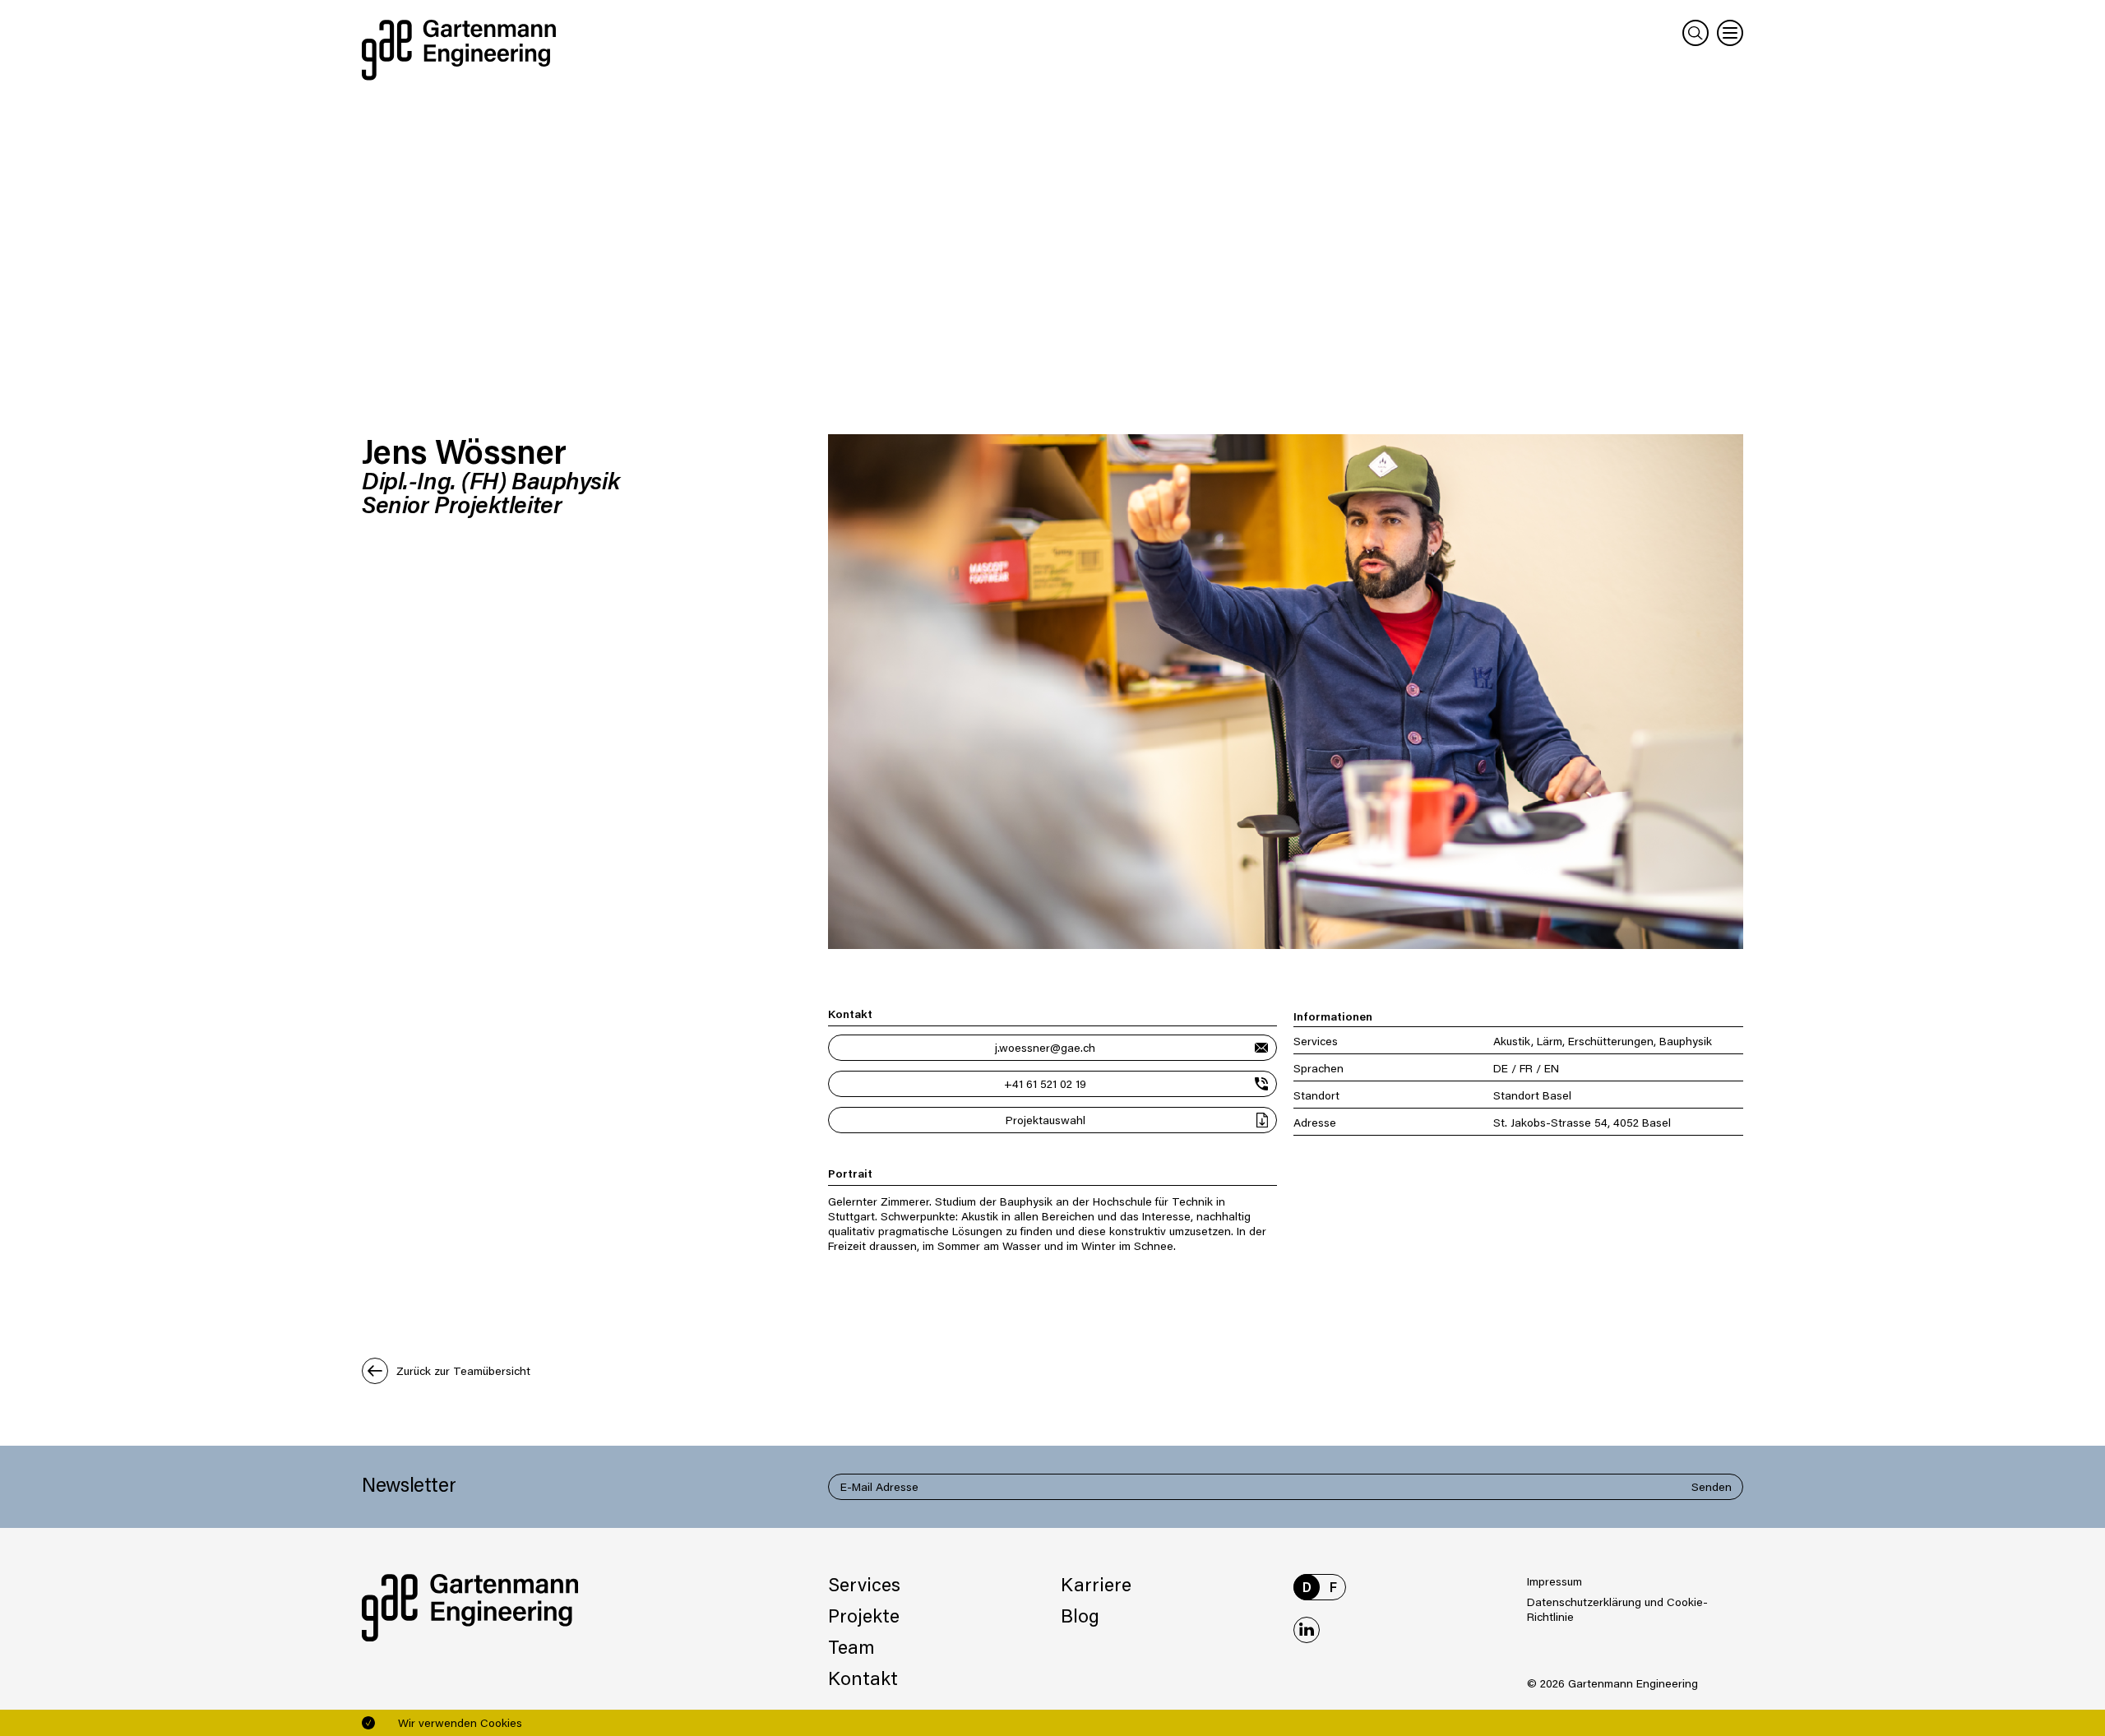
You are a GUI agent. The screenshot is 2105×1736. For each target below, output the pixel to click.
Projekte (864, 1615)
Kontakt (863, 1678)
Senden (1712, 1486)
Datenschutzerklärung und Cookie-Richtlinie (1617, 1609)
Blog (1080, 1615)
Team (851, 1646)
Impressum (1554, 1581)
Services (864, 1584)
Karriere (1096, 1584)
